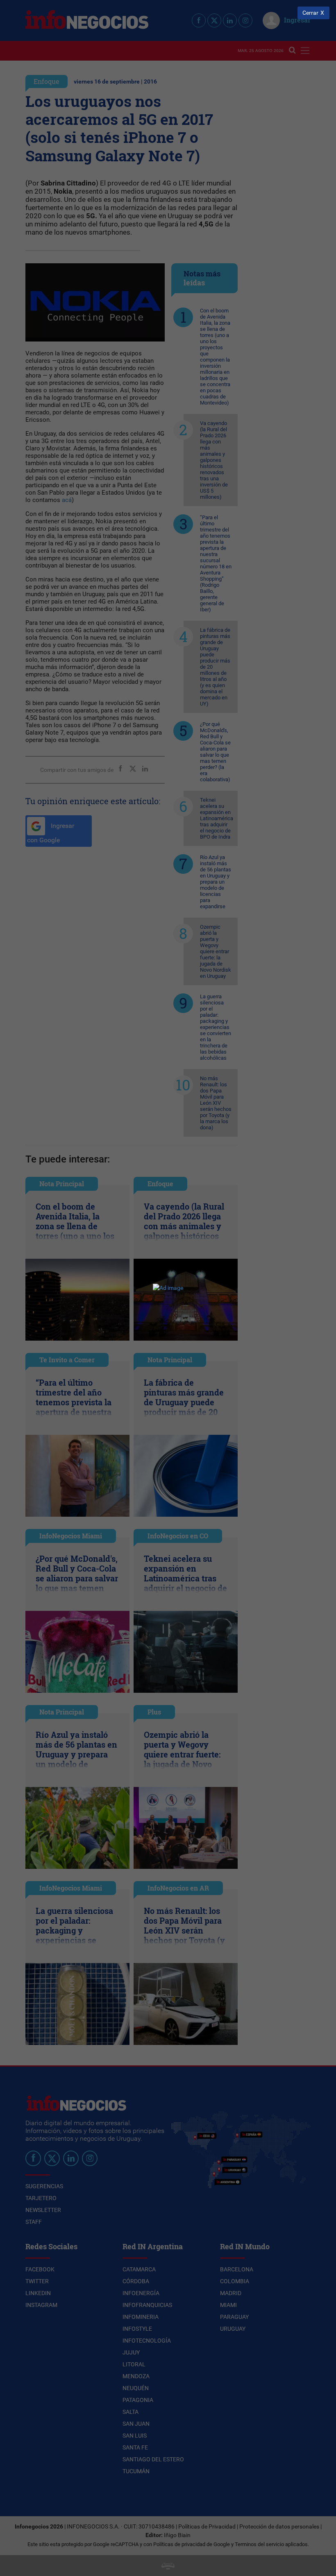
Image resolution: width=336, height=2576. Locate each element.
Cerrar (310, 13)
